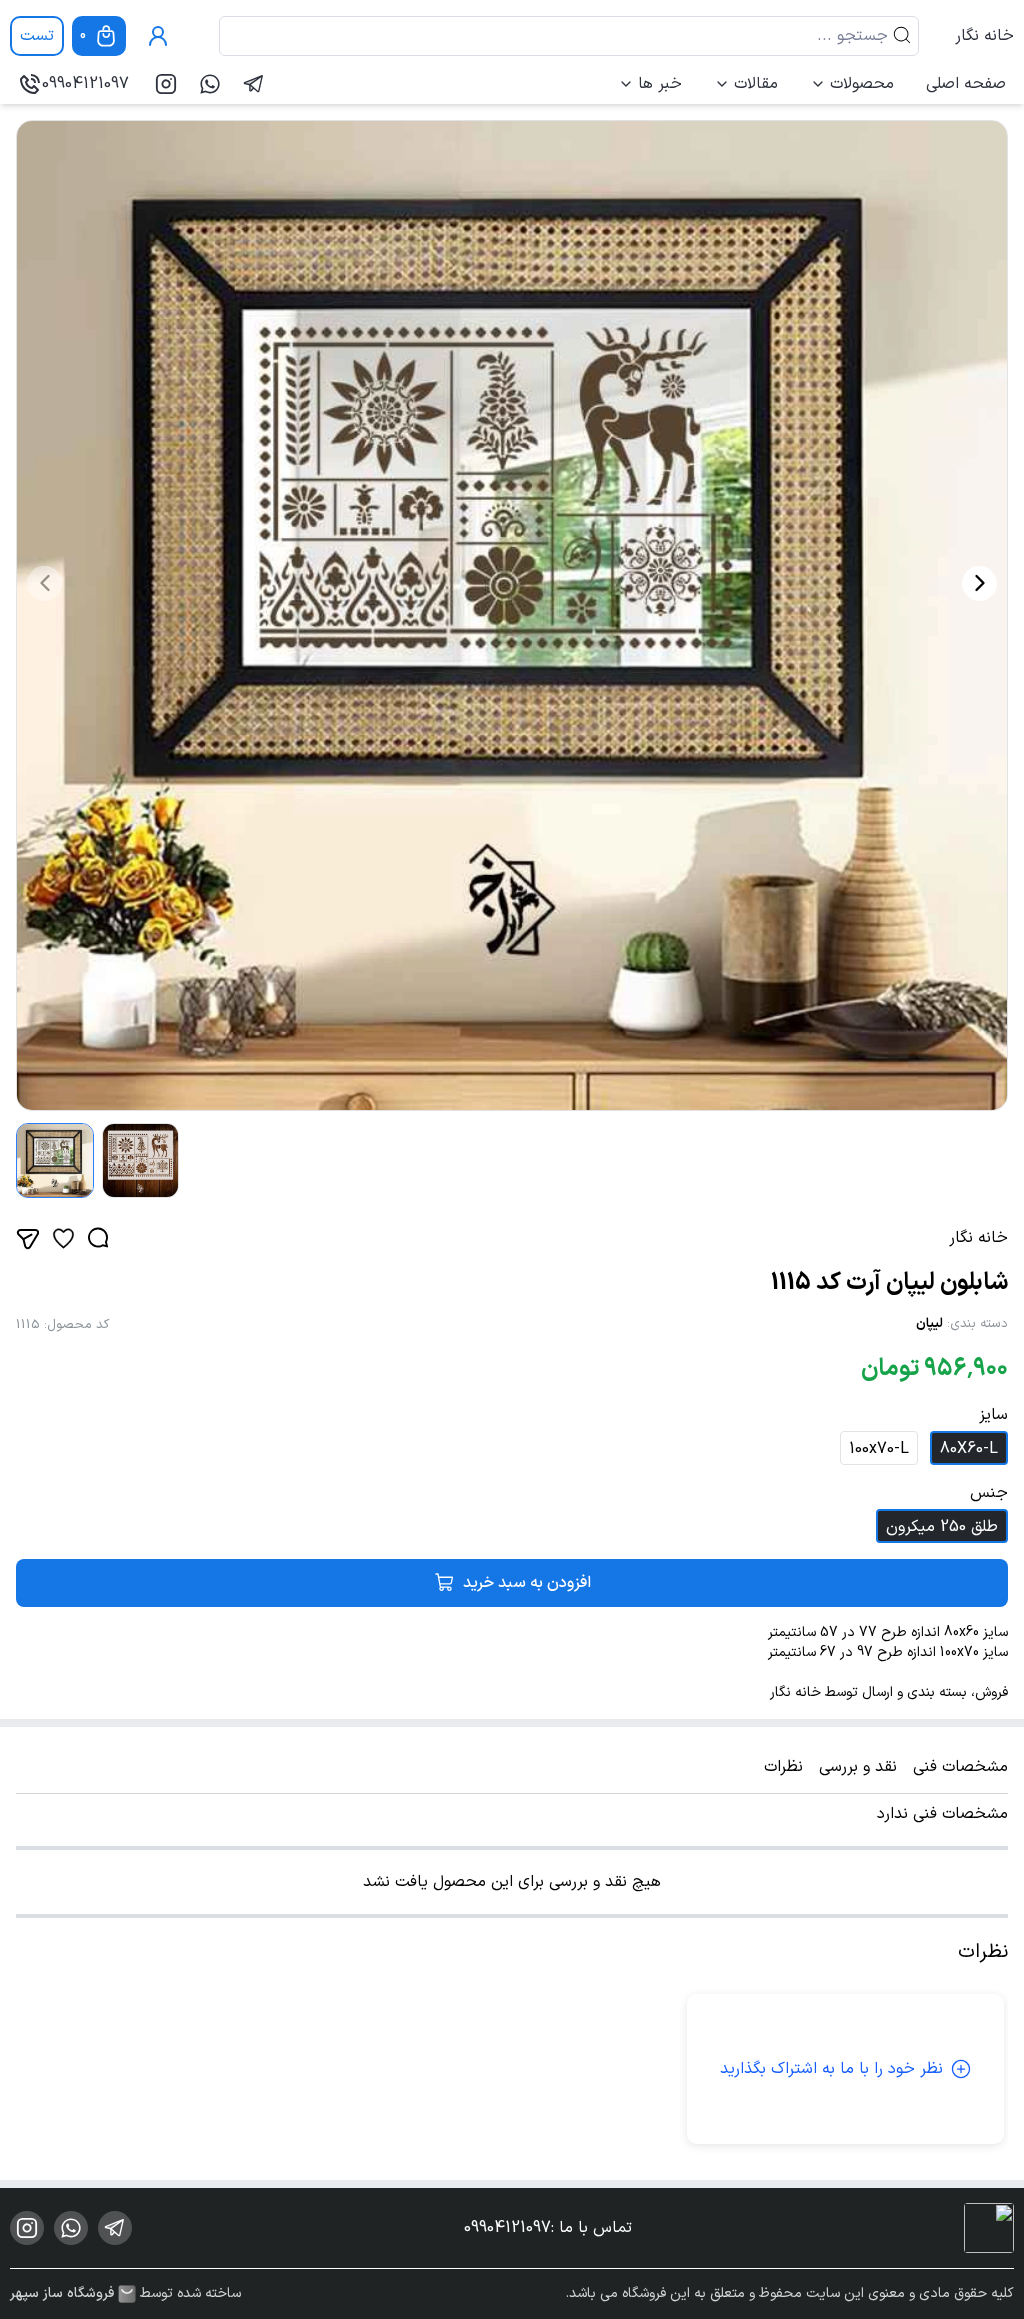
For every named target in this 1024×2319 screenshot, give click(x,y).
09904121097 (85, 84)
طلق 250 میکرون (942, 1527)
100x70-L (879, 1449)
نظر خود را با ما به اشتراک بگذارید (831, 2069)
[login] (158, 36)
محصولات (862, 84)
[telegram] (254, 84)
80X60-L (969, 1449)
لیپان (929, 1324)
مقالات (756, 84)
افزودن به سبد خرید (527, 1583)
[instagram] (166, 84)
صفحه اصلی (966, 84)
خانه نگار (984, 36)
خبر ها (660, 84)
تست (37, 36)
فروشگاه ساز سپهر (62, 2294)
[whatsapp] (210, 84)
